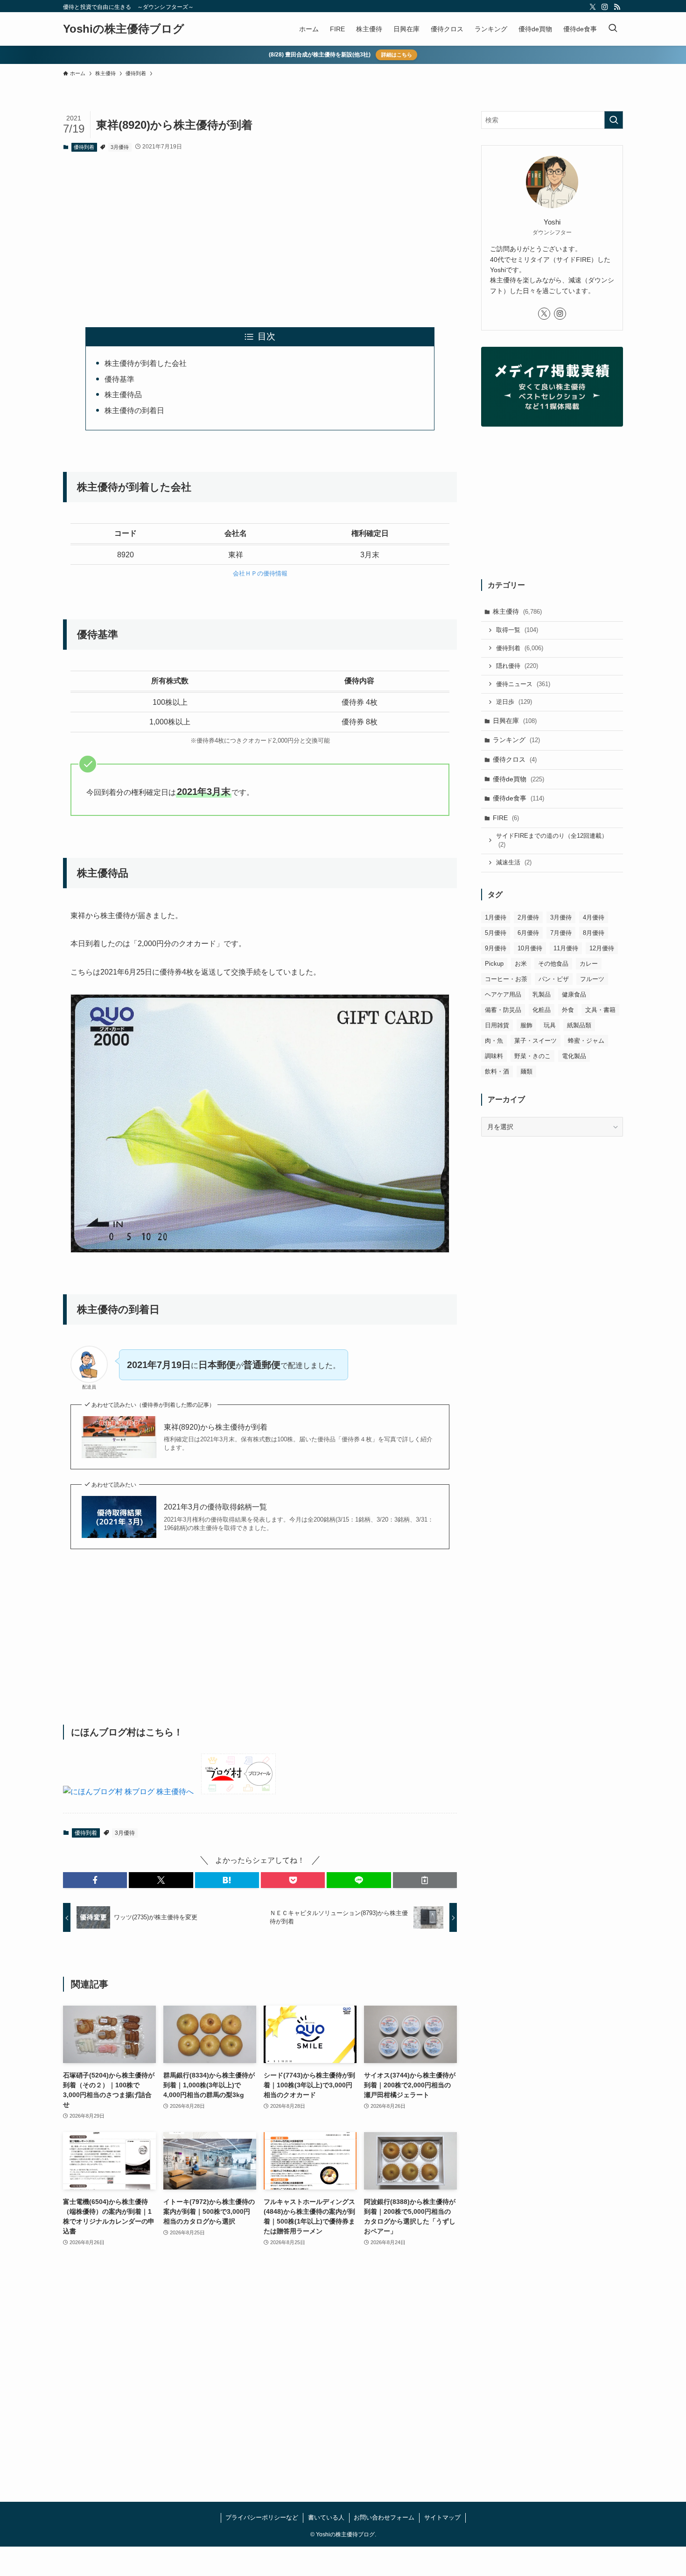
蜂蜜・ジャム (586, 1041)
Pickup (494, 964)
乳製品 (542, 994)
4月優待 (594, 917)
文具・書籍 (600, 1010)
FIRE (506, 818)
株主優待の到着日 (134, 411)
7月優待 (561, 933)
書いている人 (326, 2517)
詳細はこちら (397, 55)
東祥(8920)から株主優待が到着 (216, 1427)
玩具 (550, 1025)
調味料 (494, 1056)
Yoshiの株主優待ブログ (124, 29)
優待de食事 (518, 798)
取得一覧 (517, 630)
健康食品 (574, 994)
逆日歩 (514, 702)
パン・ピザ (554, 979)
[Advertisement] (260, 232)
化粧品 (542, 1010)
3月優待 (120, 147)
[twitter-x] (593, 7)
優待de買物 (518, 779)
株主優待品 (123, 395)
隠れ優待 (517, 666)
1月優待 (496, 917)
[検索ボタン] (613, 29)
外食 (568, 1010)
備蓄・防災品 (503, 1010)
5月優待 (496, 933)
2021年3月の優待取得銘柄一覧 (215, 1507)
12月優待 (602, 948)
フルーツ (592, 979)
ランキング (516, 740)
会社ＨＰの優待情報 (260, 573)
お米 (521, 964)
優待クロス (515, 759)
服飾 (526, 1025)
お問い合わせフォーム (384, 2517)
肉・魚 (494, 1041)
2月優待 (528, 917)
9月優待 (496, 948)
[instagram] (605, 7)
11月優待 (566, 948)
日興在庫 (515, 721)
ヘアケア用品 (503, 994)
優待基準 (119, 379)
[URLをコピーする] (425, 1880)
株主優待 (517, 611)
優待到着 (84, 147)
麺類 (526, 1071)
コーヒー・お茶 (506, 979)
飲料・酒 (497, 1071)
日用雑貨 (497, 1025)
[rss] (617, 7)
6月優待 (528, 933)
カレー (589, 964)
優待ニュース (523, 684)
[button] (95, 1880)
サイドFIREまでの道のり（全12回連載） (552, 840)
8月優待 (594, 933)
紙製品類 (579, 1025)
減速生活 (514, 862)
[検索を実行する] (614, 120)
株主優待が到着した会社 (146, 363)
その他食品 (553, 964)
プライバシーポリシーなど (262, 2517)
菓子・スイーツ (535, 1041)
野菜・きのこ (532, 1056)
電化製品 (574, 1056)
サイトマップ (442, 2517)
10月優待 (530, 948)
